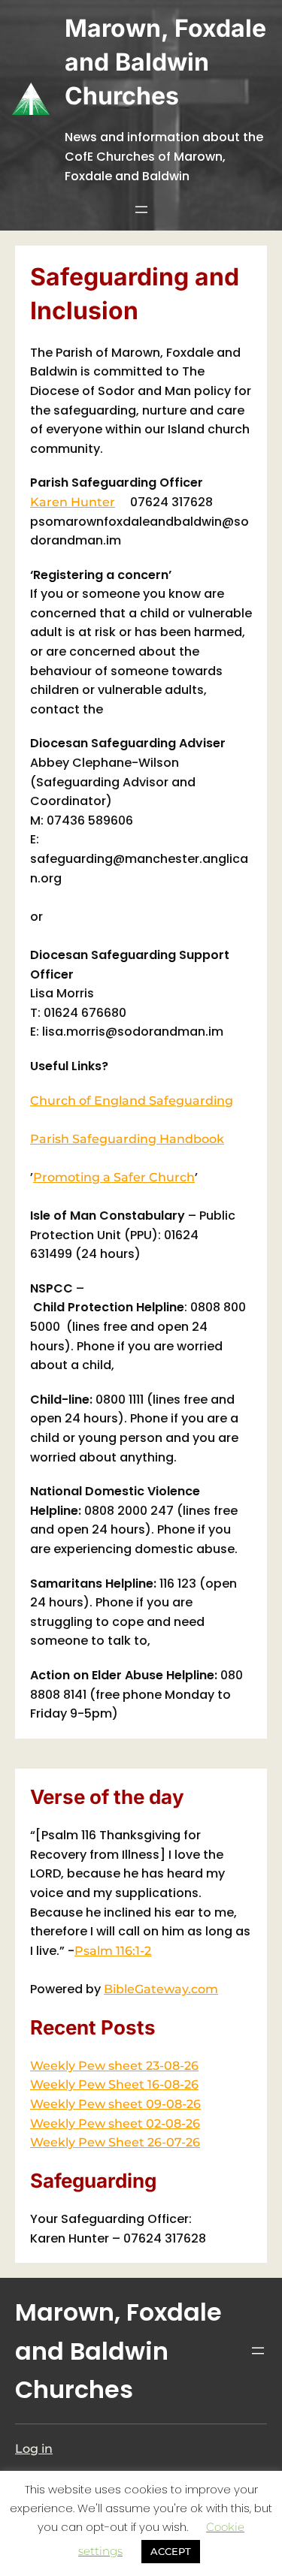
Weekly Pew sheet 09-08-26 (115, 2104)
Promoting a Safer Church (114, 1177)
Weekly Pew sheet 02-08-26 (115, 2124)
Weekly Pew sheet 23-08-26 (114, 2066)
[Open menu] (141, 210)
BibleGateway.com (161, 1989)
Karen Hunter (73, 502)
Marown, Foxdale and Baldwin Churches (165, 62)
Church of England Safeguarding (132, 1101)
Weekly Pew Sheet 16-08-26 (114, 2084)
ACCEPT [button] (171, 2551)
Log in (34, 2449)
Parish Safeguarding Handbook (127, 1139)
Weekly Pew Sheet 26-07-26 (115, 2142)
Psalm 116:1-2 (113, 1951)
